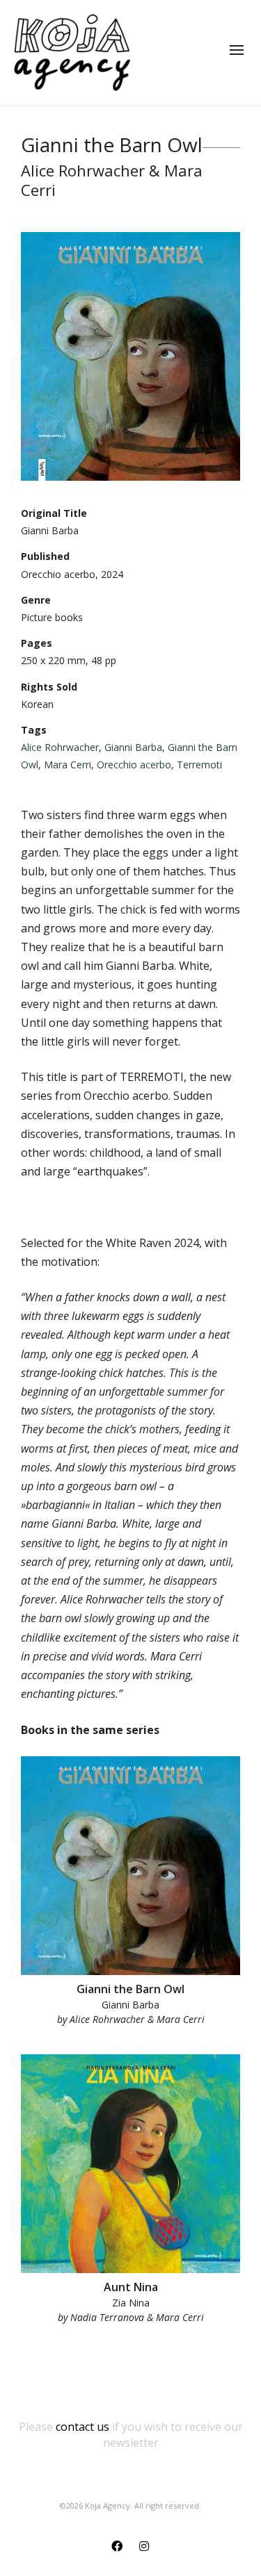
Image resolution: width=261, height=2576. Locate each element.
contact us (82, 2427)
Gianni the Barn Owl (130, 1989)
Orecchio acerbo (134, 765)
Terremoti (199, 765)
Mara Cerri (68, 765)
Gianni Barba (133, 747)
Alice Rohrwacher (60, 747)
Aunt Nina (131, 2287)
